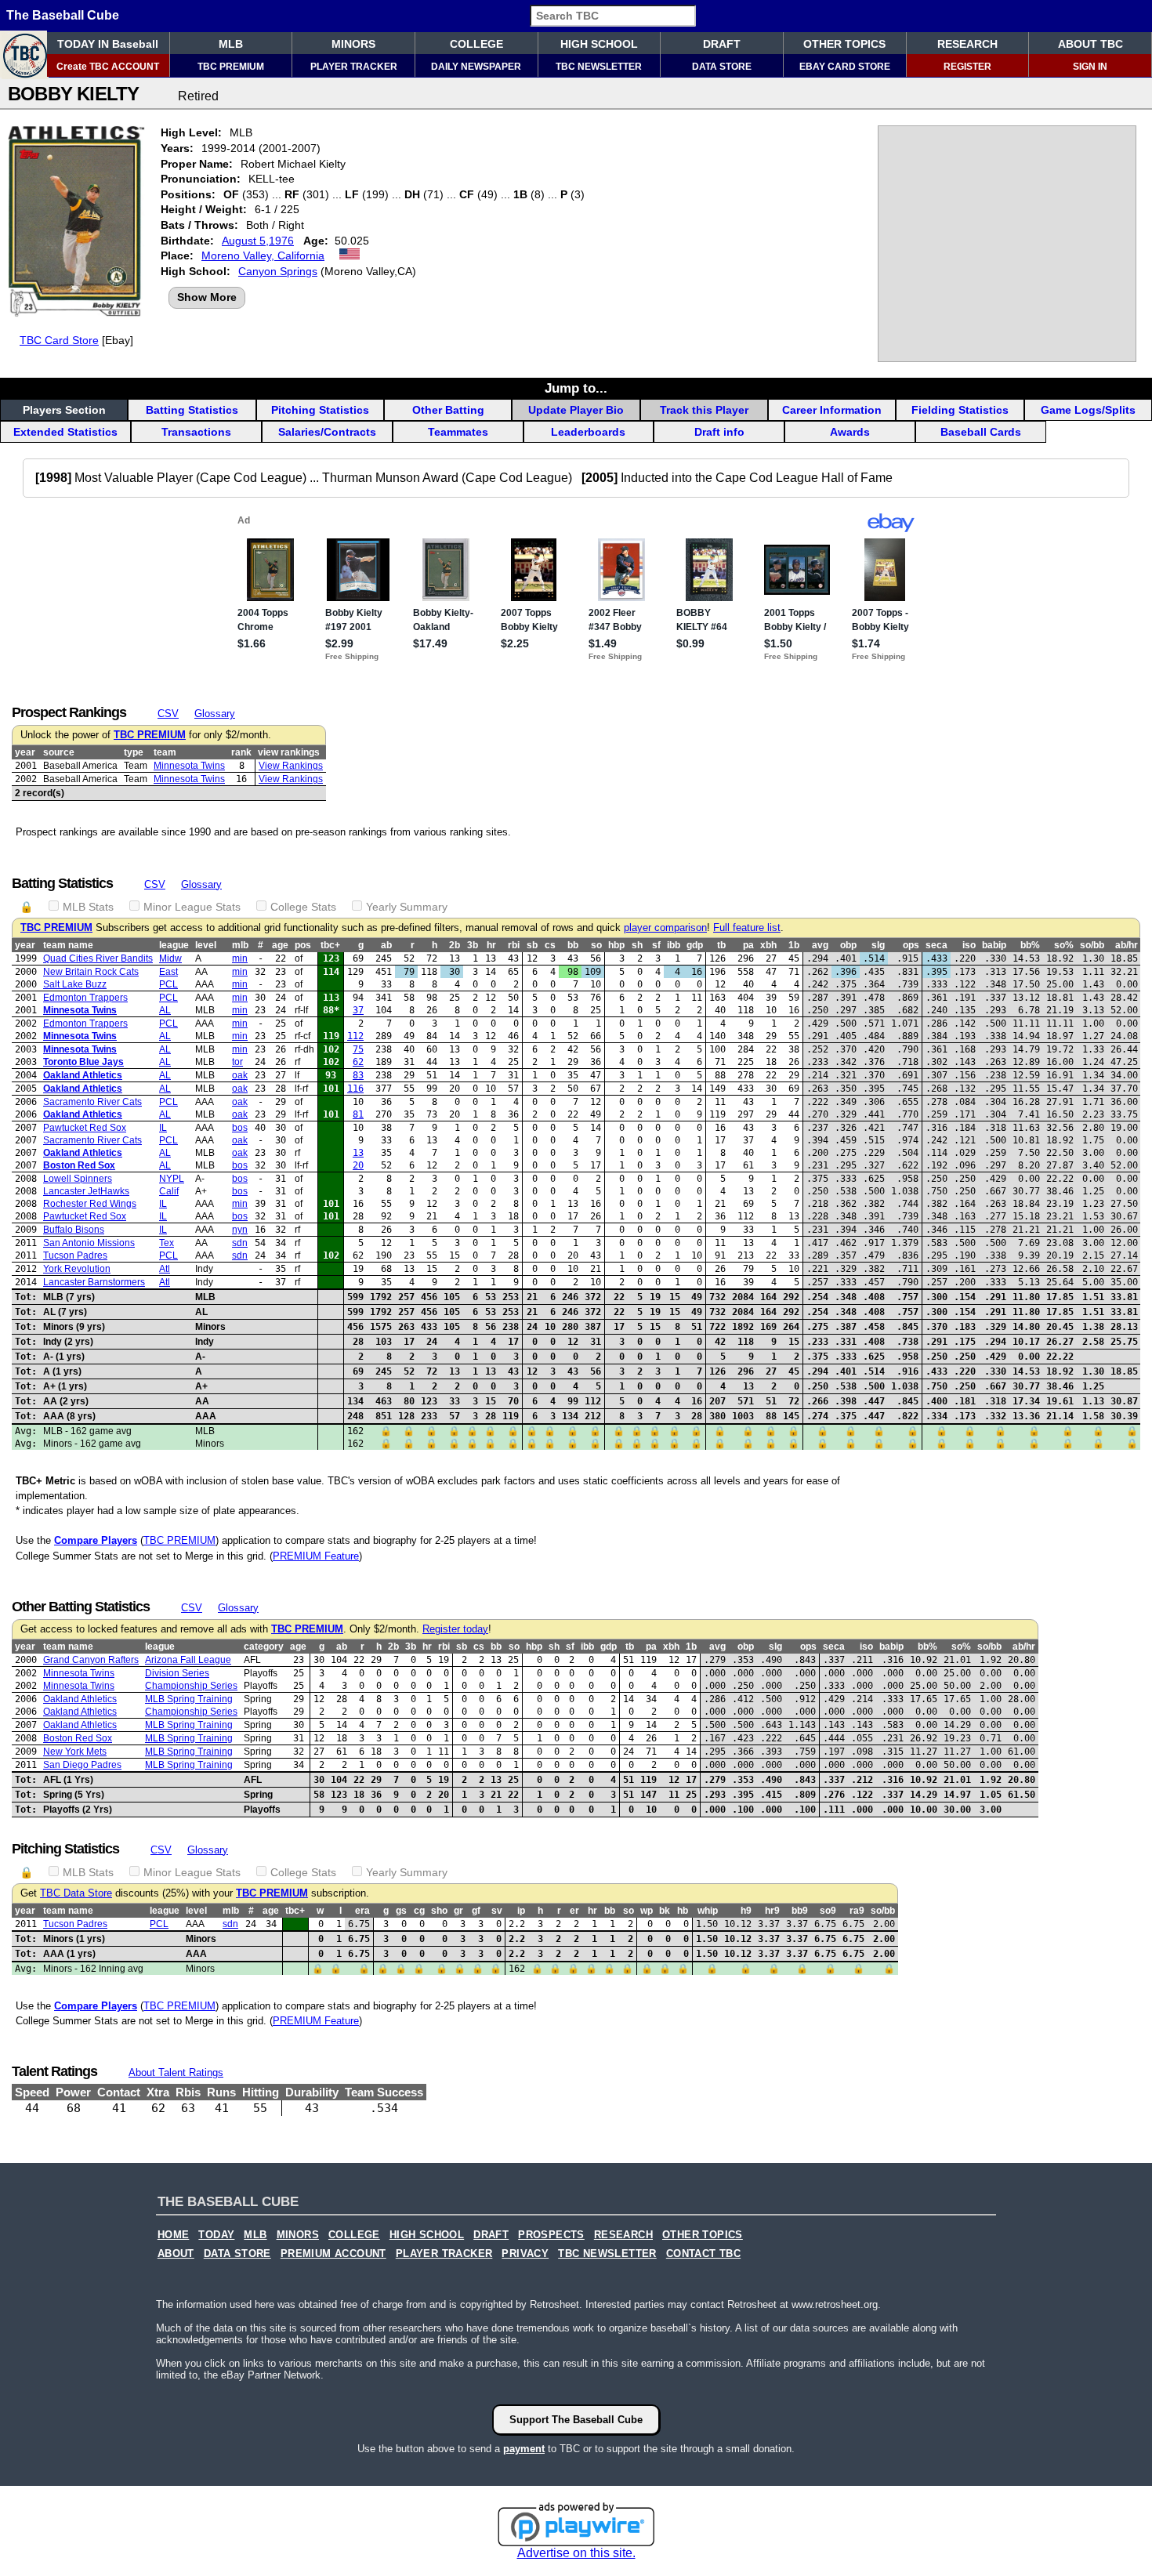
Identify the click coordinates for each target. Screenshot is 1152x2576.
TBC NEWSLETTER (599, 67)
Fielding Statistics (960, 410)
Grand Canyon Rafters (91, 1660)
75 (358, 1049)
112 (355, 1036)
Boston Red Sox (79, 1165)
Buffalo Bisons (74, 1230)
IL (163, 1128)
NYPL (172, 1179)
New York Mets (75, 1752)
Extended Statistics (65, 432)
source (59, 752)
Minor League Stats (192, 907)
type (134, 752)
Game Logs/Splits (1088, 410)
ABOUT (176, 2254)
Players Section (64, 410)
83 (358, 1075)
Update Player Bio (576, 410)
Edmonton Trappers (85, 998)
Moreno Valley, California (263, 255)
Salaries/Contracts (327, 432)
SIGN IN (1090, 67)
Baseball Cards (981, 432)
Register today (455, 1629)
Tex (167, 1243)
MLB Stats (88, 907)
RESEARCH (967, 44)
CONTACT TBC (703, 2254)
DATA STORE (722, 67)
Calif (169, 1191)
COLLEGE (476, 44)
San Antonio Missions (89, 1243)
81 (358, 1114)
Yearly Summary (407, 907)
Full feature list (747, 928)
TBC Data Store (76, 1893)
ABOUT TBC (1090, 44)
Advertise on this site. (576, 2553)
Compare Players (96, 1540)
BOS (240, 1128)
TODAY (216, 2235)
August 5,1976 (258, 241)
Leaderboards (588, 432)
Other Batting (448, 410)
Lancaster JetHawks (86, 1191)
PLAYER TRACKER (354, 67)
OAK (240, 1075)
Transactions (196, 432)
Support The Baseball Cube (576, 2420)
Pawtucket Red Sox (85, 1128)
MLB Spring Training (189, 1699)
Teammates (458, 432)
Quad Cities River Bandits (98, 958)
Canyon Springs (278, 271)
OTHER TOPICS (844, 44)
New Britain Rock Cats (91, 972)
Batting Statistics (192, 410)
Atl (165, 1269)
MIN (240, 958)
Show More (207, 297)
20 (358, 1165)
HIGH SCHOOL (599, 44)
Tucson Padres (75, 1255)
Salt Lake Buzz (75, 984)
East (168, 972)
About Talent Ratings (176, 2072)
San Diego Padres (82, 1765)
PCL (168, 984)
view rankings (289, 752)
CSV (168, 714)
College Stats (303, 907)
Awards (850, 432)
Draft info (719, 432)
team (165, 752)
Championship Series (191, 1686)
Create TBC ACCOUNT (108, 67)
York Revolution (77, 1269)
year (25, 752)
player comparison (665, 928)
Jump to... (576, 388)
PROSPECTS (551, 2235)
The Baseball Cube (63, 15)
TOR (237, 1062)
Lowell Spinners (78, 1179)
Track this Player (704, 410)
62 (358, 1062)
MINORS (353, 44)
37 (358, 1010)
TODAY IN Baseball (108, 44)
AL (165, 1010)
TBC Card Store (59, 340)
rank (241, 752)
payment (524, 2449)
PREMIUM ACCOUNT (333, 2254)
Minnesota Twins (189, 766)
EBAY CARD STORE (845, 67)
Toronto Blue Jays (83, 1062)
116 (355, 1089)
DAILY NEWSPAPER (476, 67)
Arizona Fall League (188, 1660)
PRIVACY (525, 2254)
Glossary (215, 714)
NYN (240, 1230)
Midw (170, 958)
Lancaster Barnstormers (94, 1282)
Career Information (832, 410)
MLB (231, 44)
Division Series (177, 1673)
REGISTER (967, 67)
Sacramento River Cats (92, 1102)
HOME (174, 2235)
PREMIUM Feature (316, 1556)
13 (358, 1153)
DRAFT (722, 44)
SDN (240, 1243)
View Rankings (291, 766)
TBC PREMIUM (231, 67)
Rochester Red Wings (90, 1204)
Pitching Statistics (320, 410)
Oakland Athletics (83, 1075)
